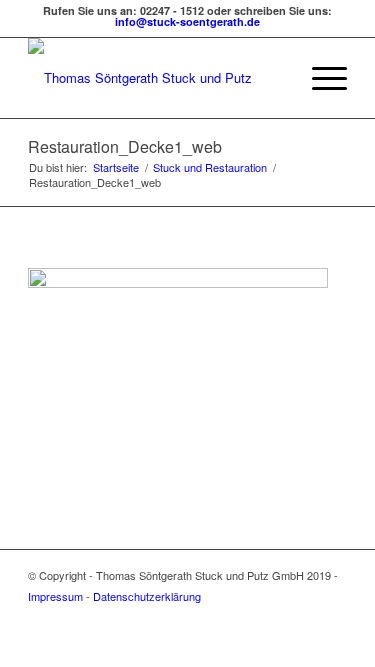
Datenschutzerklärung (147, 596)
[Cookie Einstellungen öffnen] (36, 641)
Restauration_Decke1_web (125, 146)
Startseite (116, 167)
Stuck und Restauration (210, 167)
